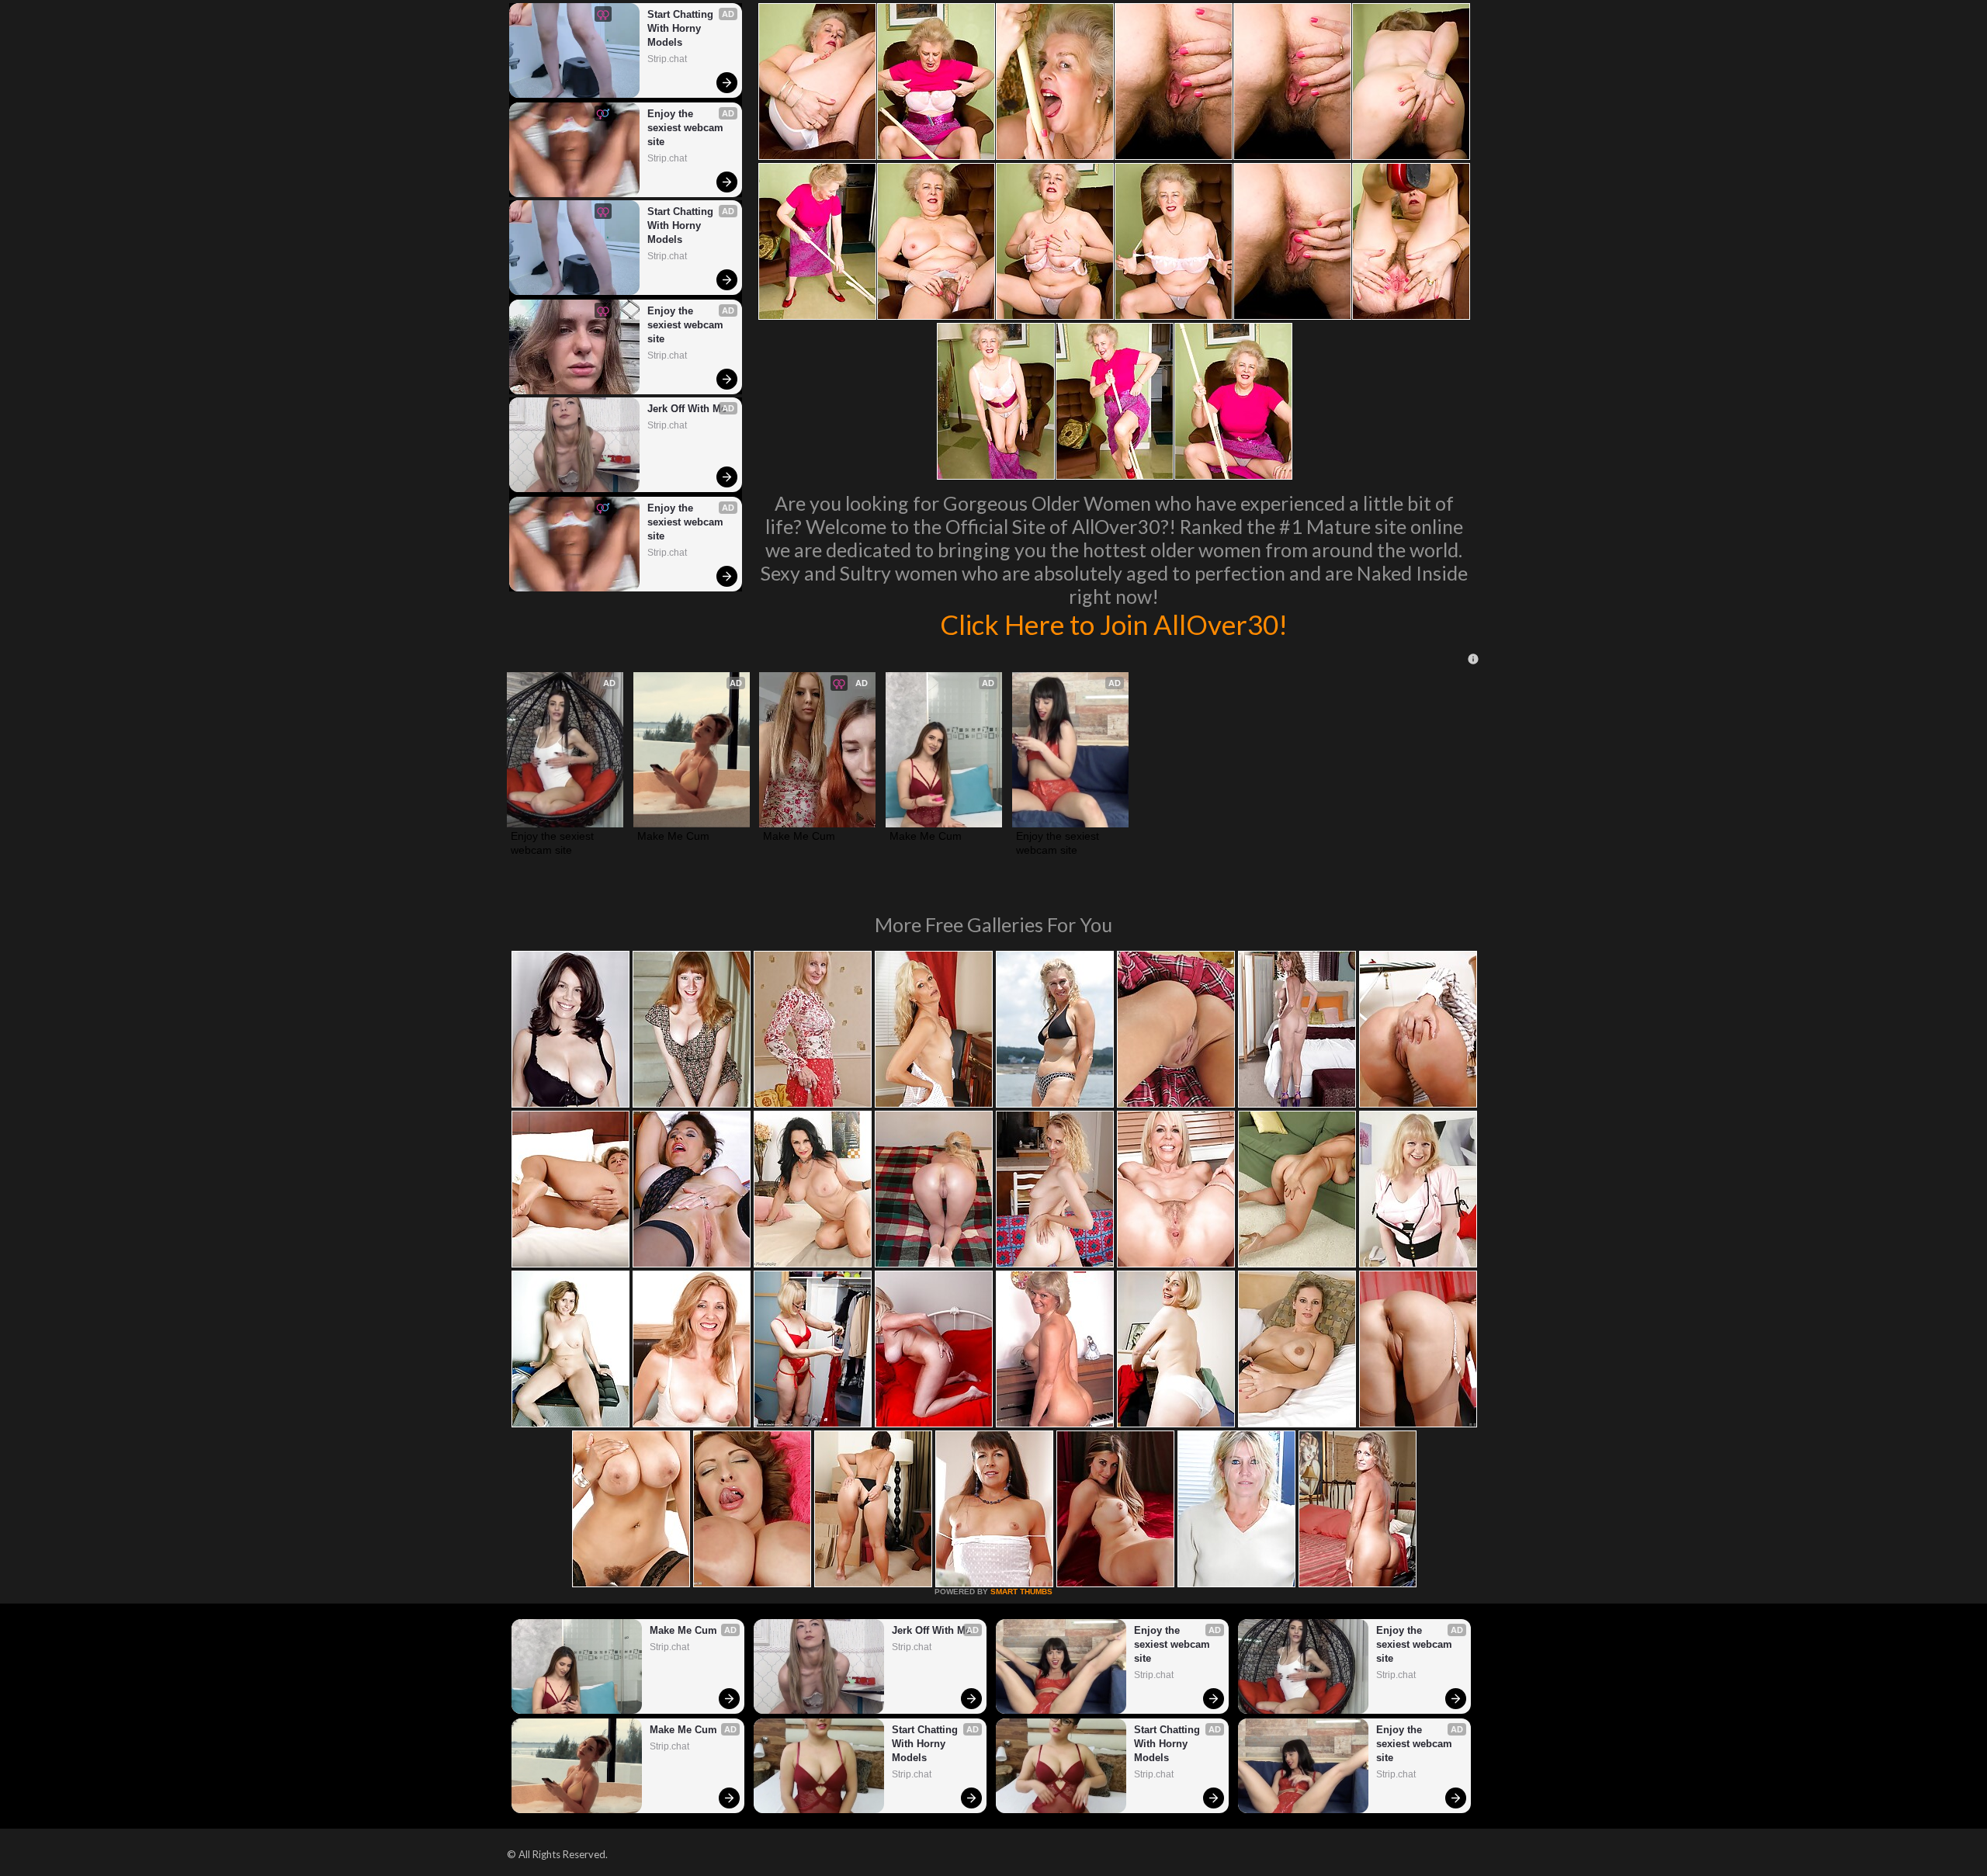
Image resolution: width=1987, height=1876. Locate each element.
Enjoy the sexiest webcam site (687, 128)
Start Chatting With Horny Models (682, 28)
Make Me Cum (673, 836)
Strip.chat (667, 59)
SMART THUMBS (1021, 1592)
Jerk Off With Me (687, 409)
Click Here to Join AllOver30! (1114, 624)
